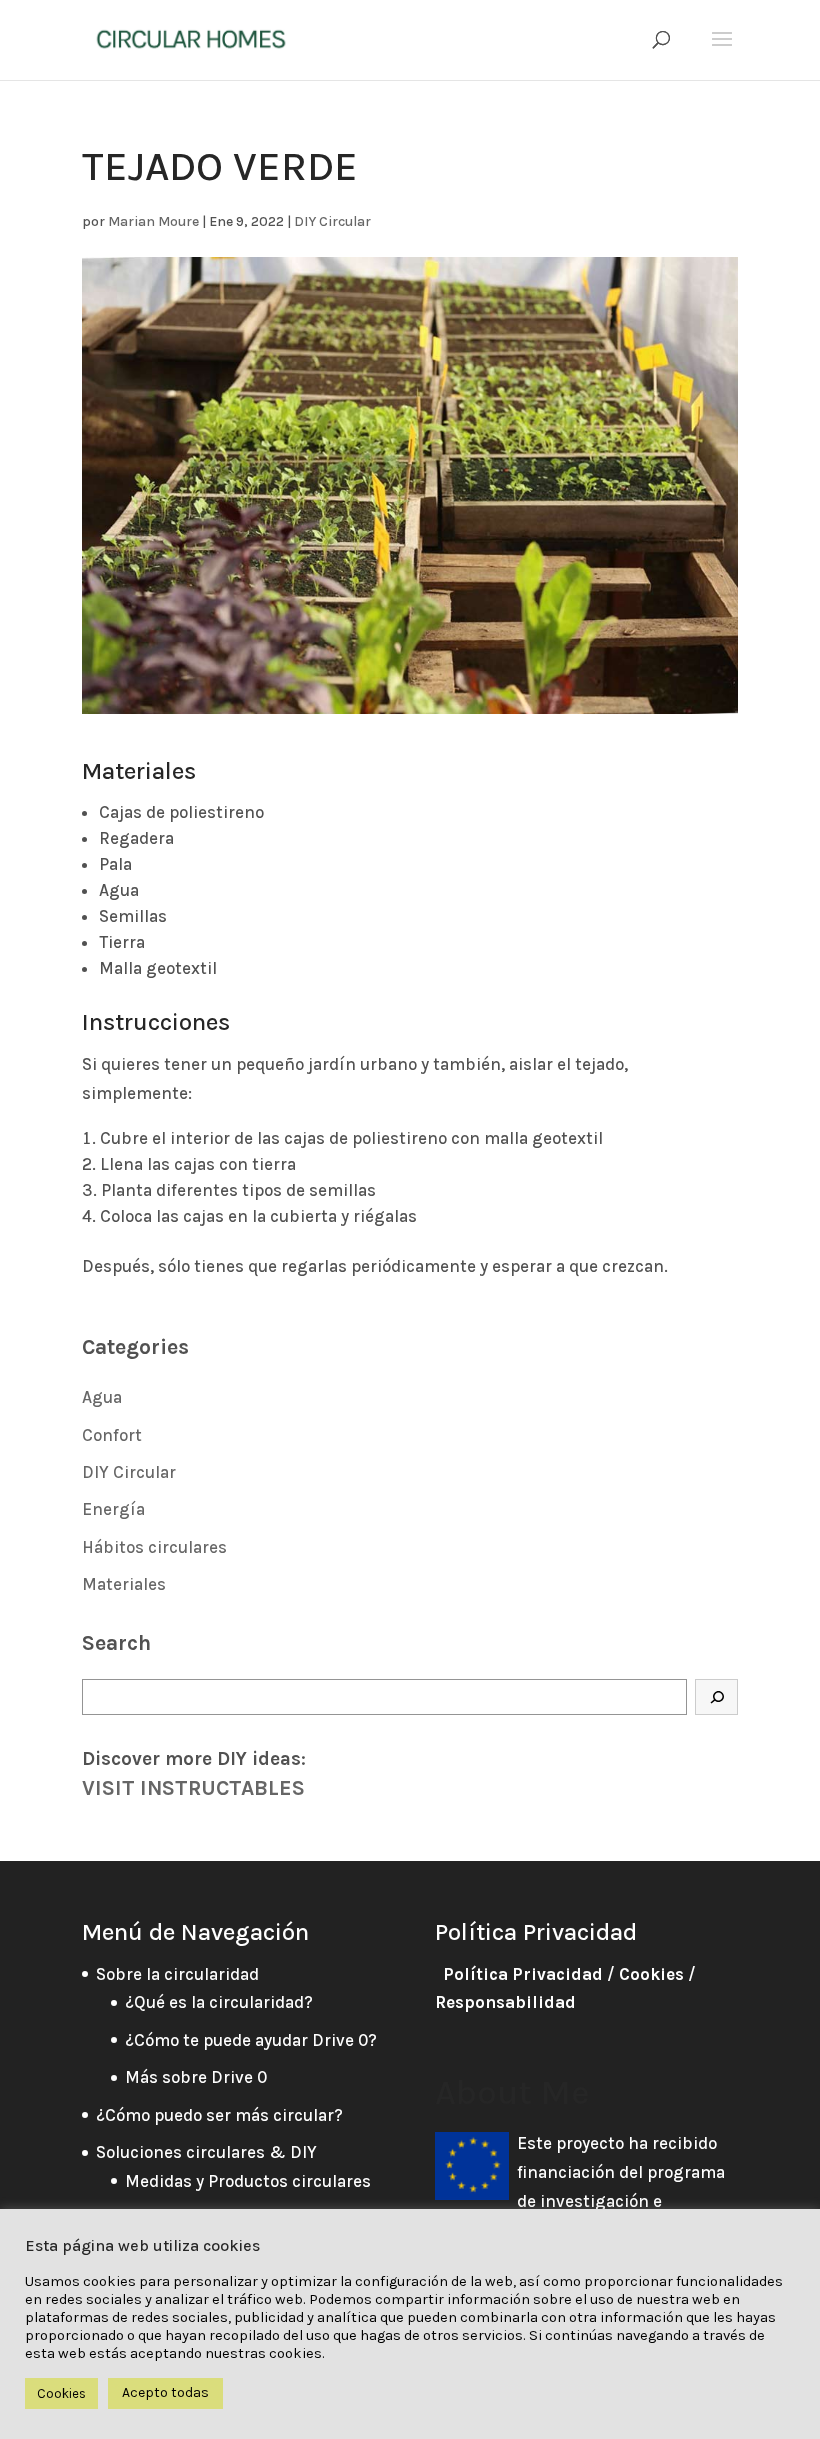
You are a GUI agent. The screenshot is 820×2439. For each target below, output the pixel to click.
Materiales (124, 1584)
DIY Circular (332, 221)
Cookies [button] (61, 2393)
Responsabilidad (505, 2002)
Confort (112, 1435)
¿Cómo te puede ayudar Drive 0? (251, 2040)
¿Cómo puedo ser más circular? (219, 2115)
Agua (102, 1397)
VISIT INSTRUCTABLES (193, 1788)
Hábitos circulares (154, 1547)
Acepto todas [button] (165, 2392)
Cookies (651, 1974)
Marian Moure (153, 221)
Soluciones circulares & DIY (206, 2152)
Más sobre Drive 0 (196, 2077)
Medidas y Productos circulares (248, 2181)
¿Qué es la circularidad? (219, 2002)
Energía (113, 1509)
